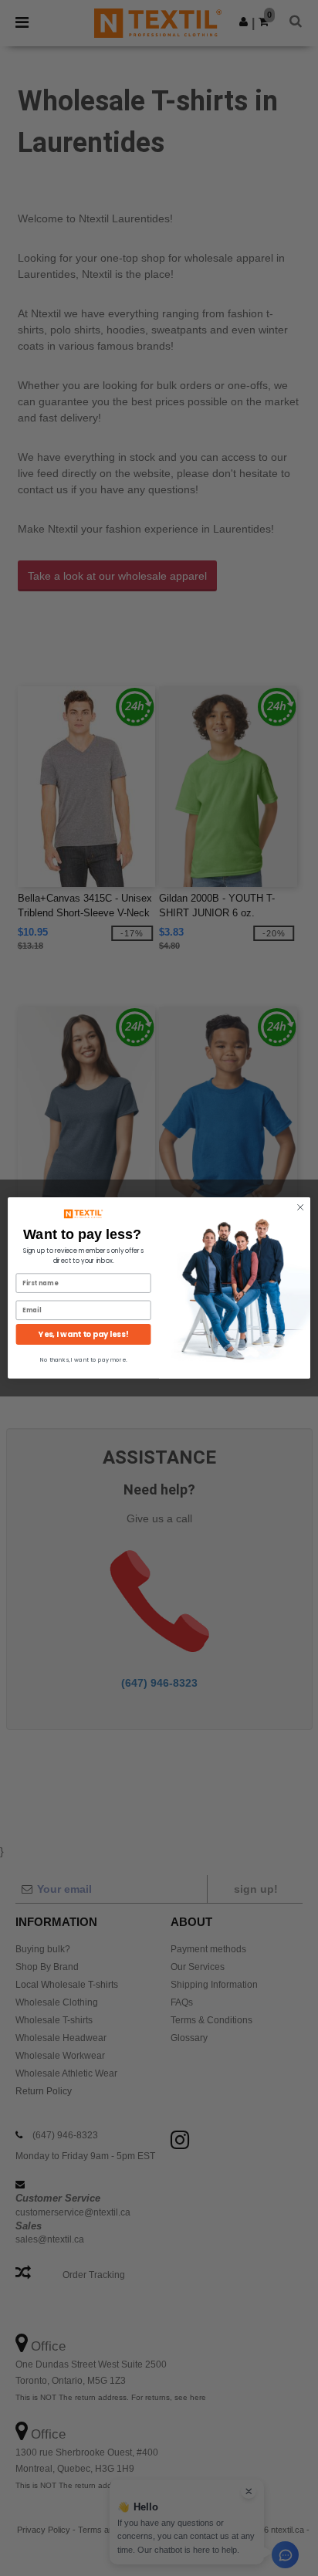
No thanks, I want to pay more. (84, 1359)
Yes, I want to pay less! (83, 1335)
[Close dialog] (300, 1207)
